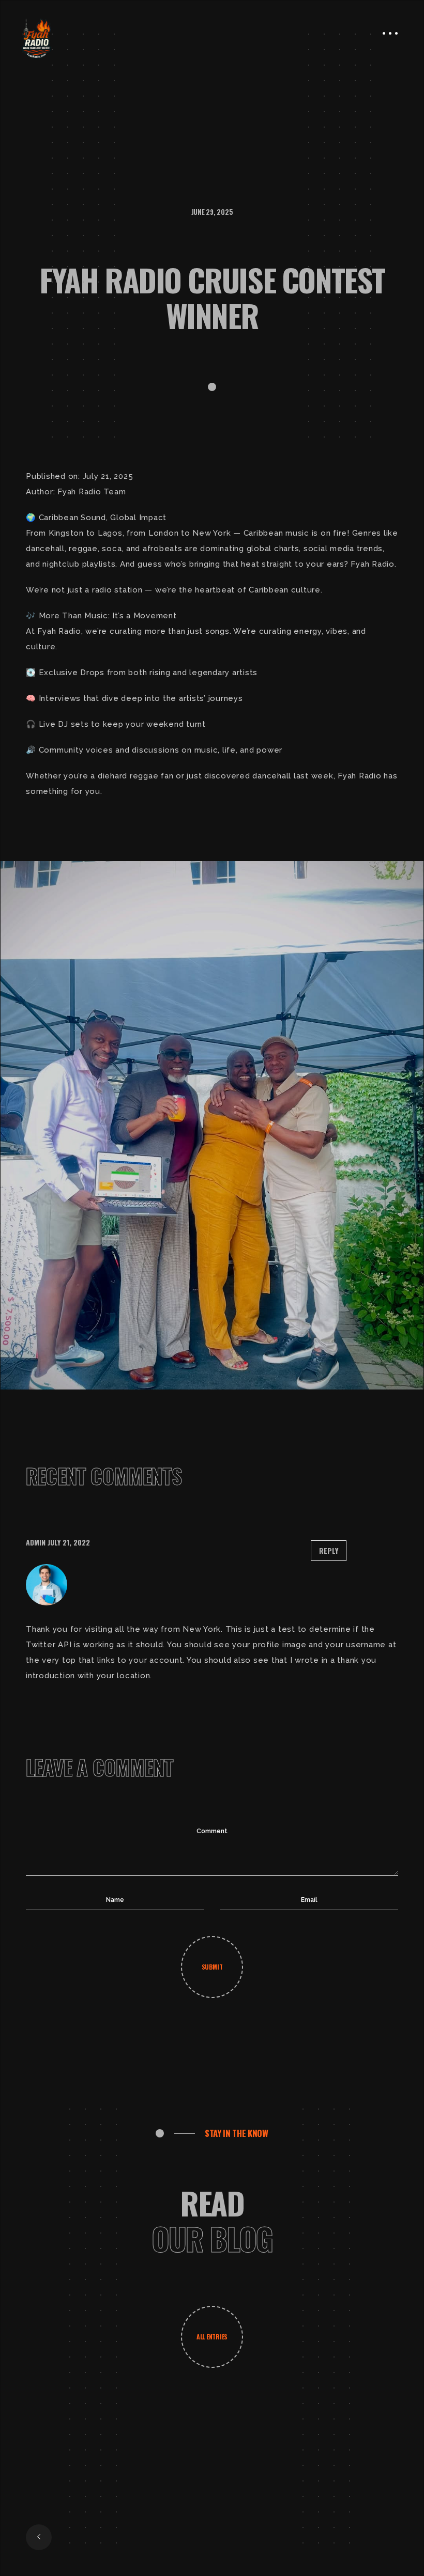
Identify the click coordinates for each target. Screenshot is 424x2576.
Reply (329, 1550)
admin (36, 1542)
